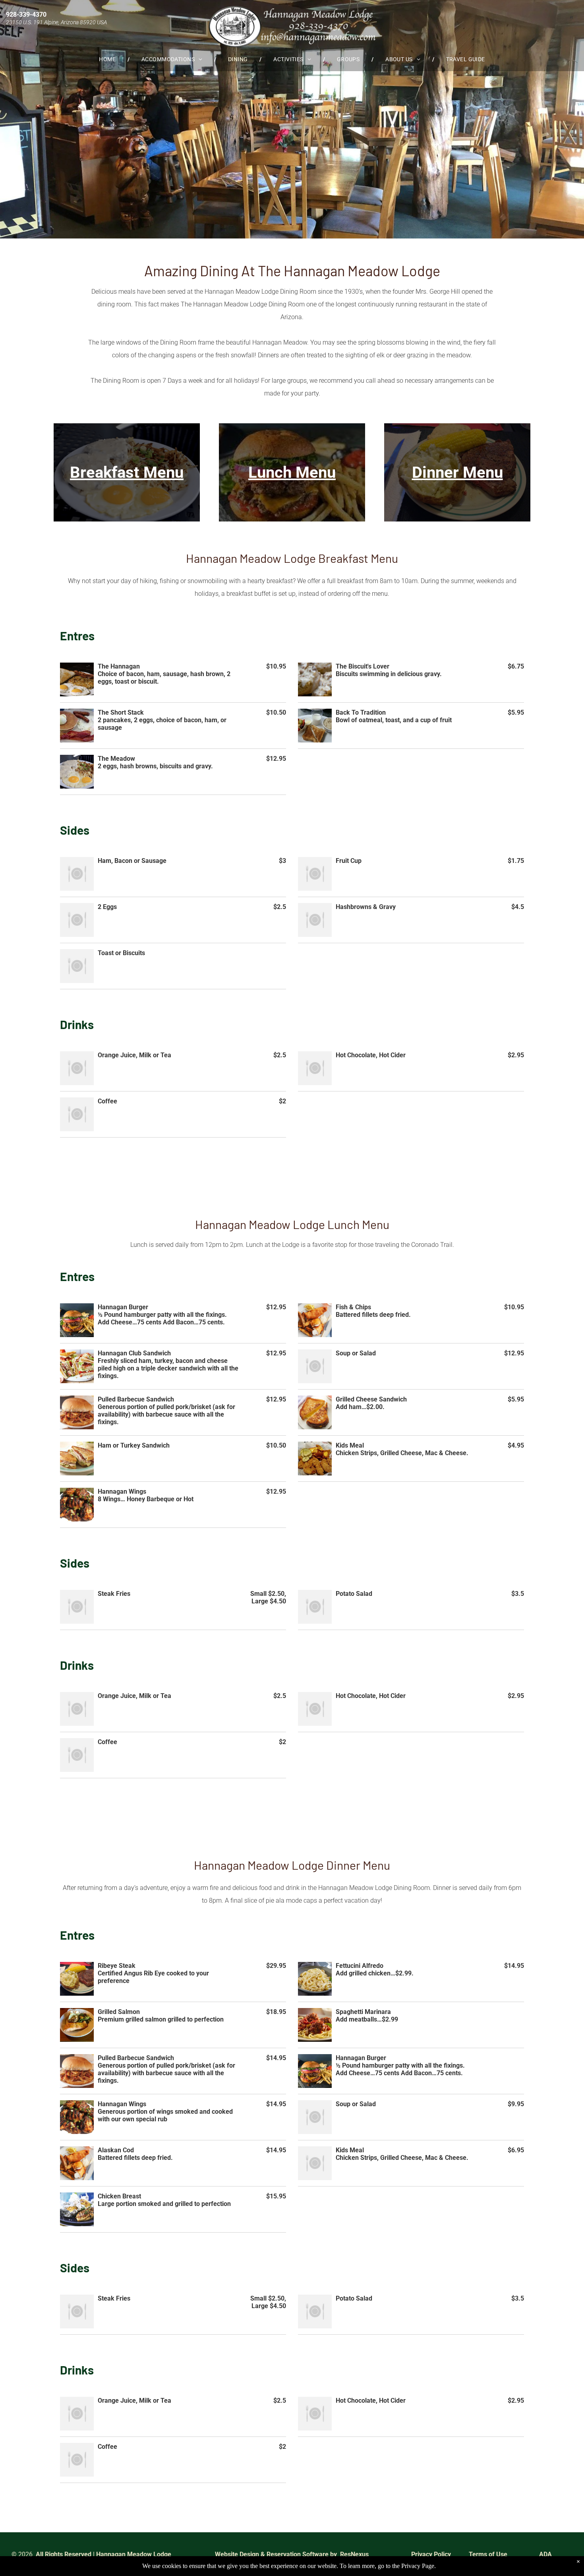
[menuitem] (108, 59)
